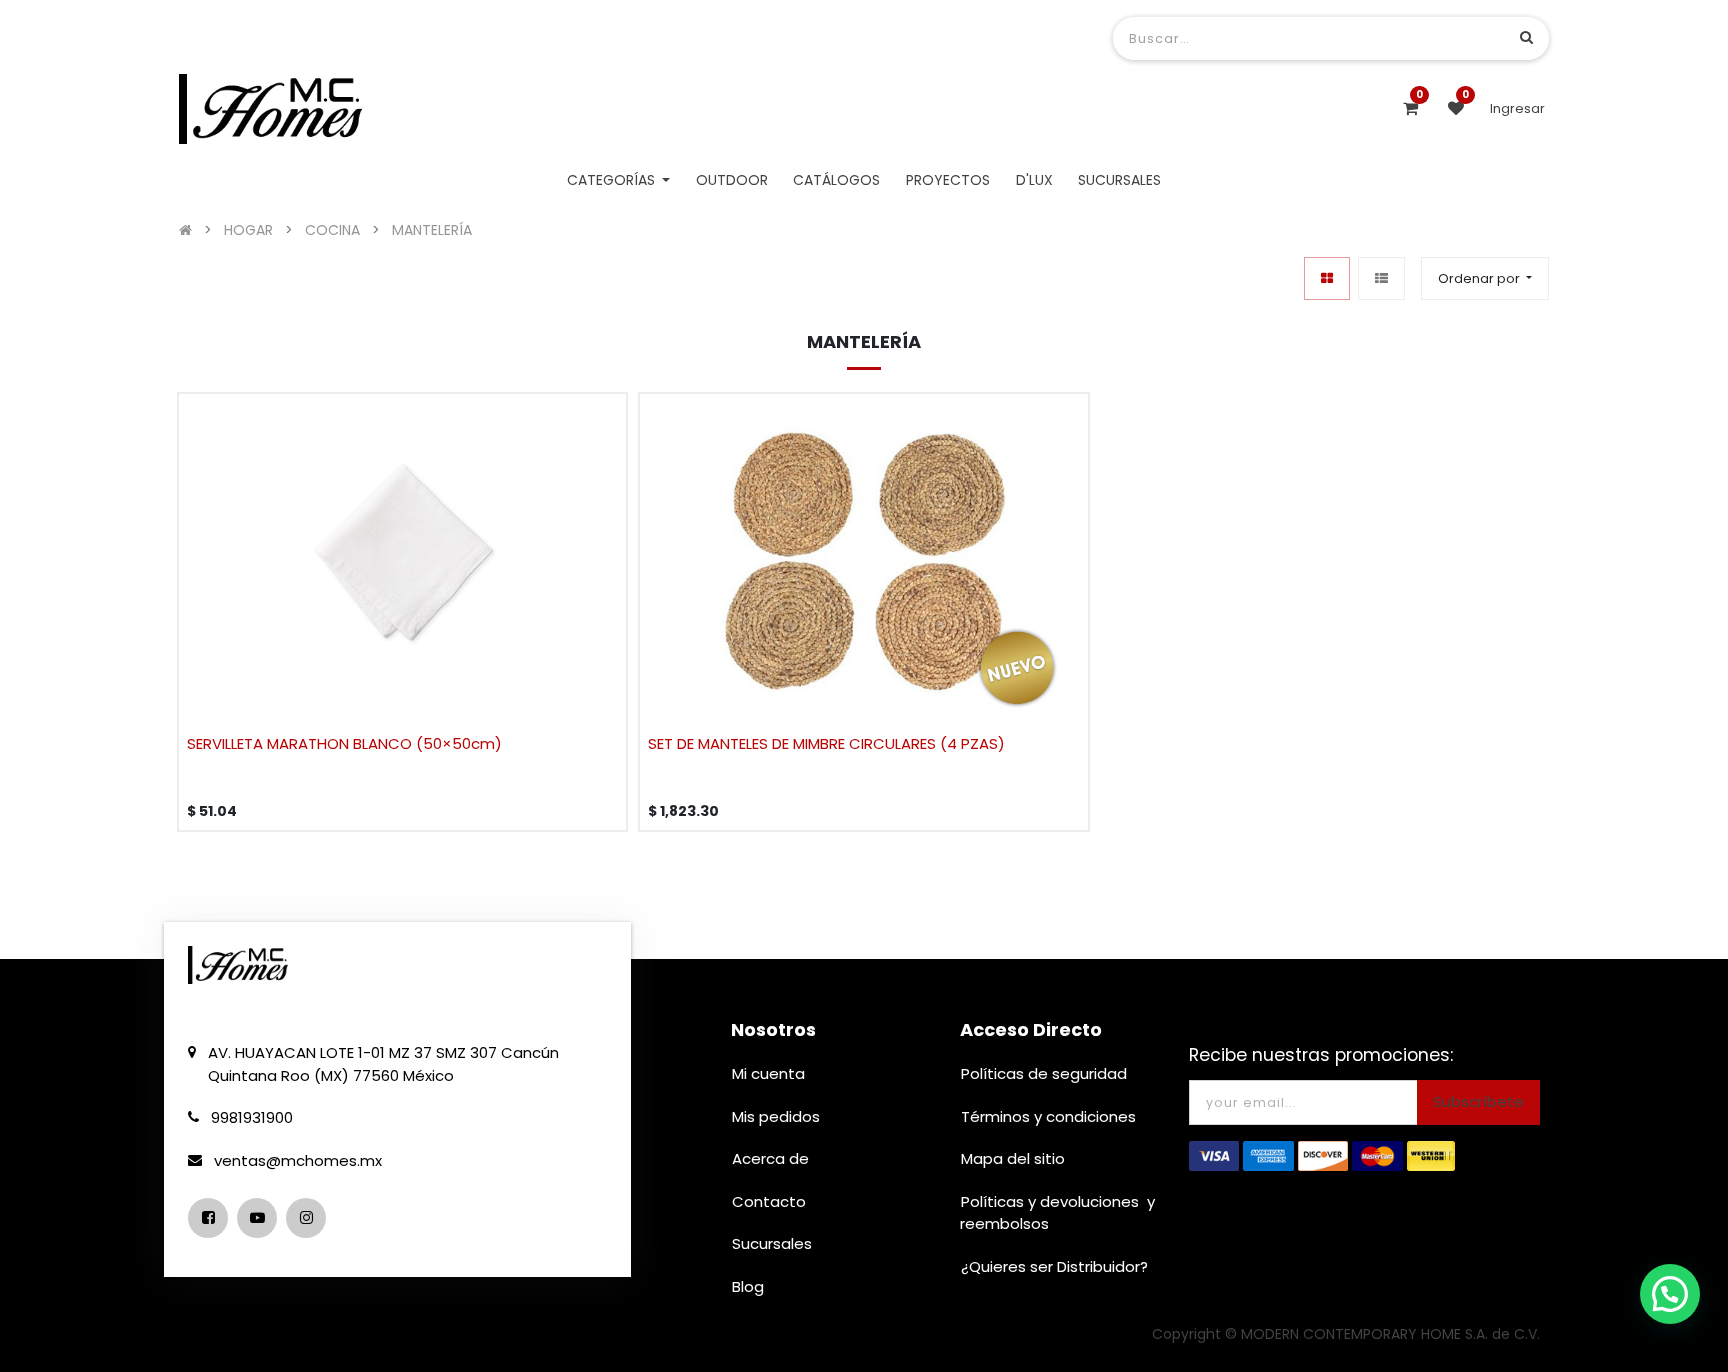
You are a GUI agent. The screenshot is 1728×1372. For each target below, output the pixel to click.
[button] (1485, 278)
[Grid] (1327, 278)
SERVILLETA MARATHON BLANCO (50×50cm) (344, 743)
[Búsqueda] (1526, 37)
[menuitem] (732, 180)
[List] (1381, 278)
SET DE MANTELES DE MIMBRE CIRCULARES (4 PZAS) (826, 743)
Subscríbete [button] (1478, 1101)
